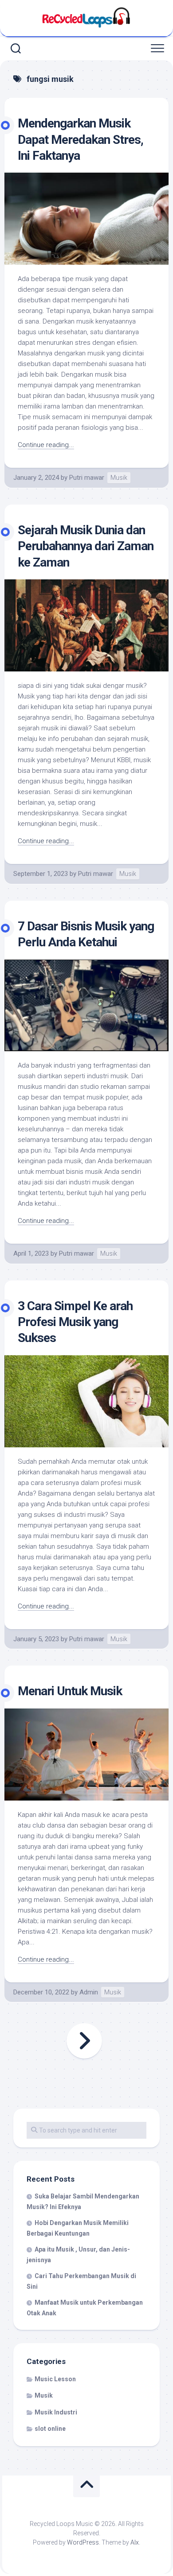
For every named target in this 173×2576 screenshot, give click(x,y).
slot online (50, 2429)
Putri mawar (87, 478)
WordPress (83, 2542)
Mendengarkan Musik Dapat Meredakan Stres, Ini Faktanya (81, 139)
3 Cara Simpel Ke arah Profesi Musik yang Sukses (75, 1322)
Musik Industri (56, 2412)
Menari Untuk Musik (70, 1691)
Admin (89, 1992)
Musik (119, 478)
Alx (135, 2542)
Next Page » (84, 2041)
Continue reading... (46, 445)
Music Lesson (55, 2379)
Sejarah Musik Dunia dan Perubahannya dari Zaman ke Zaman (86, 546)
